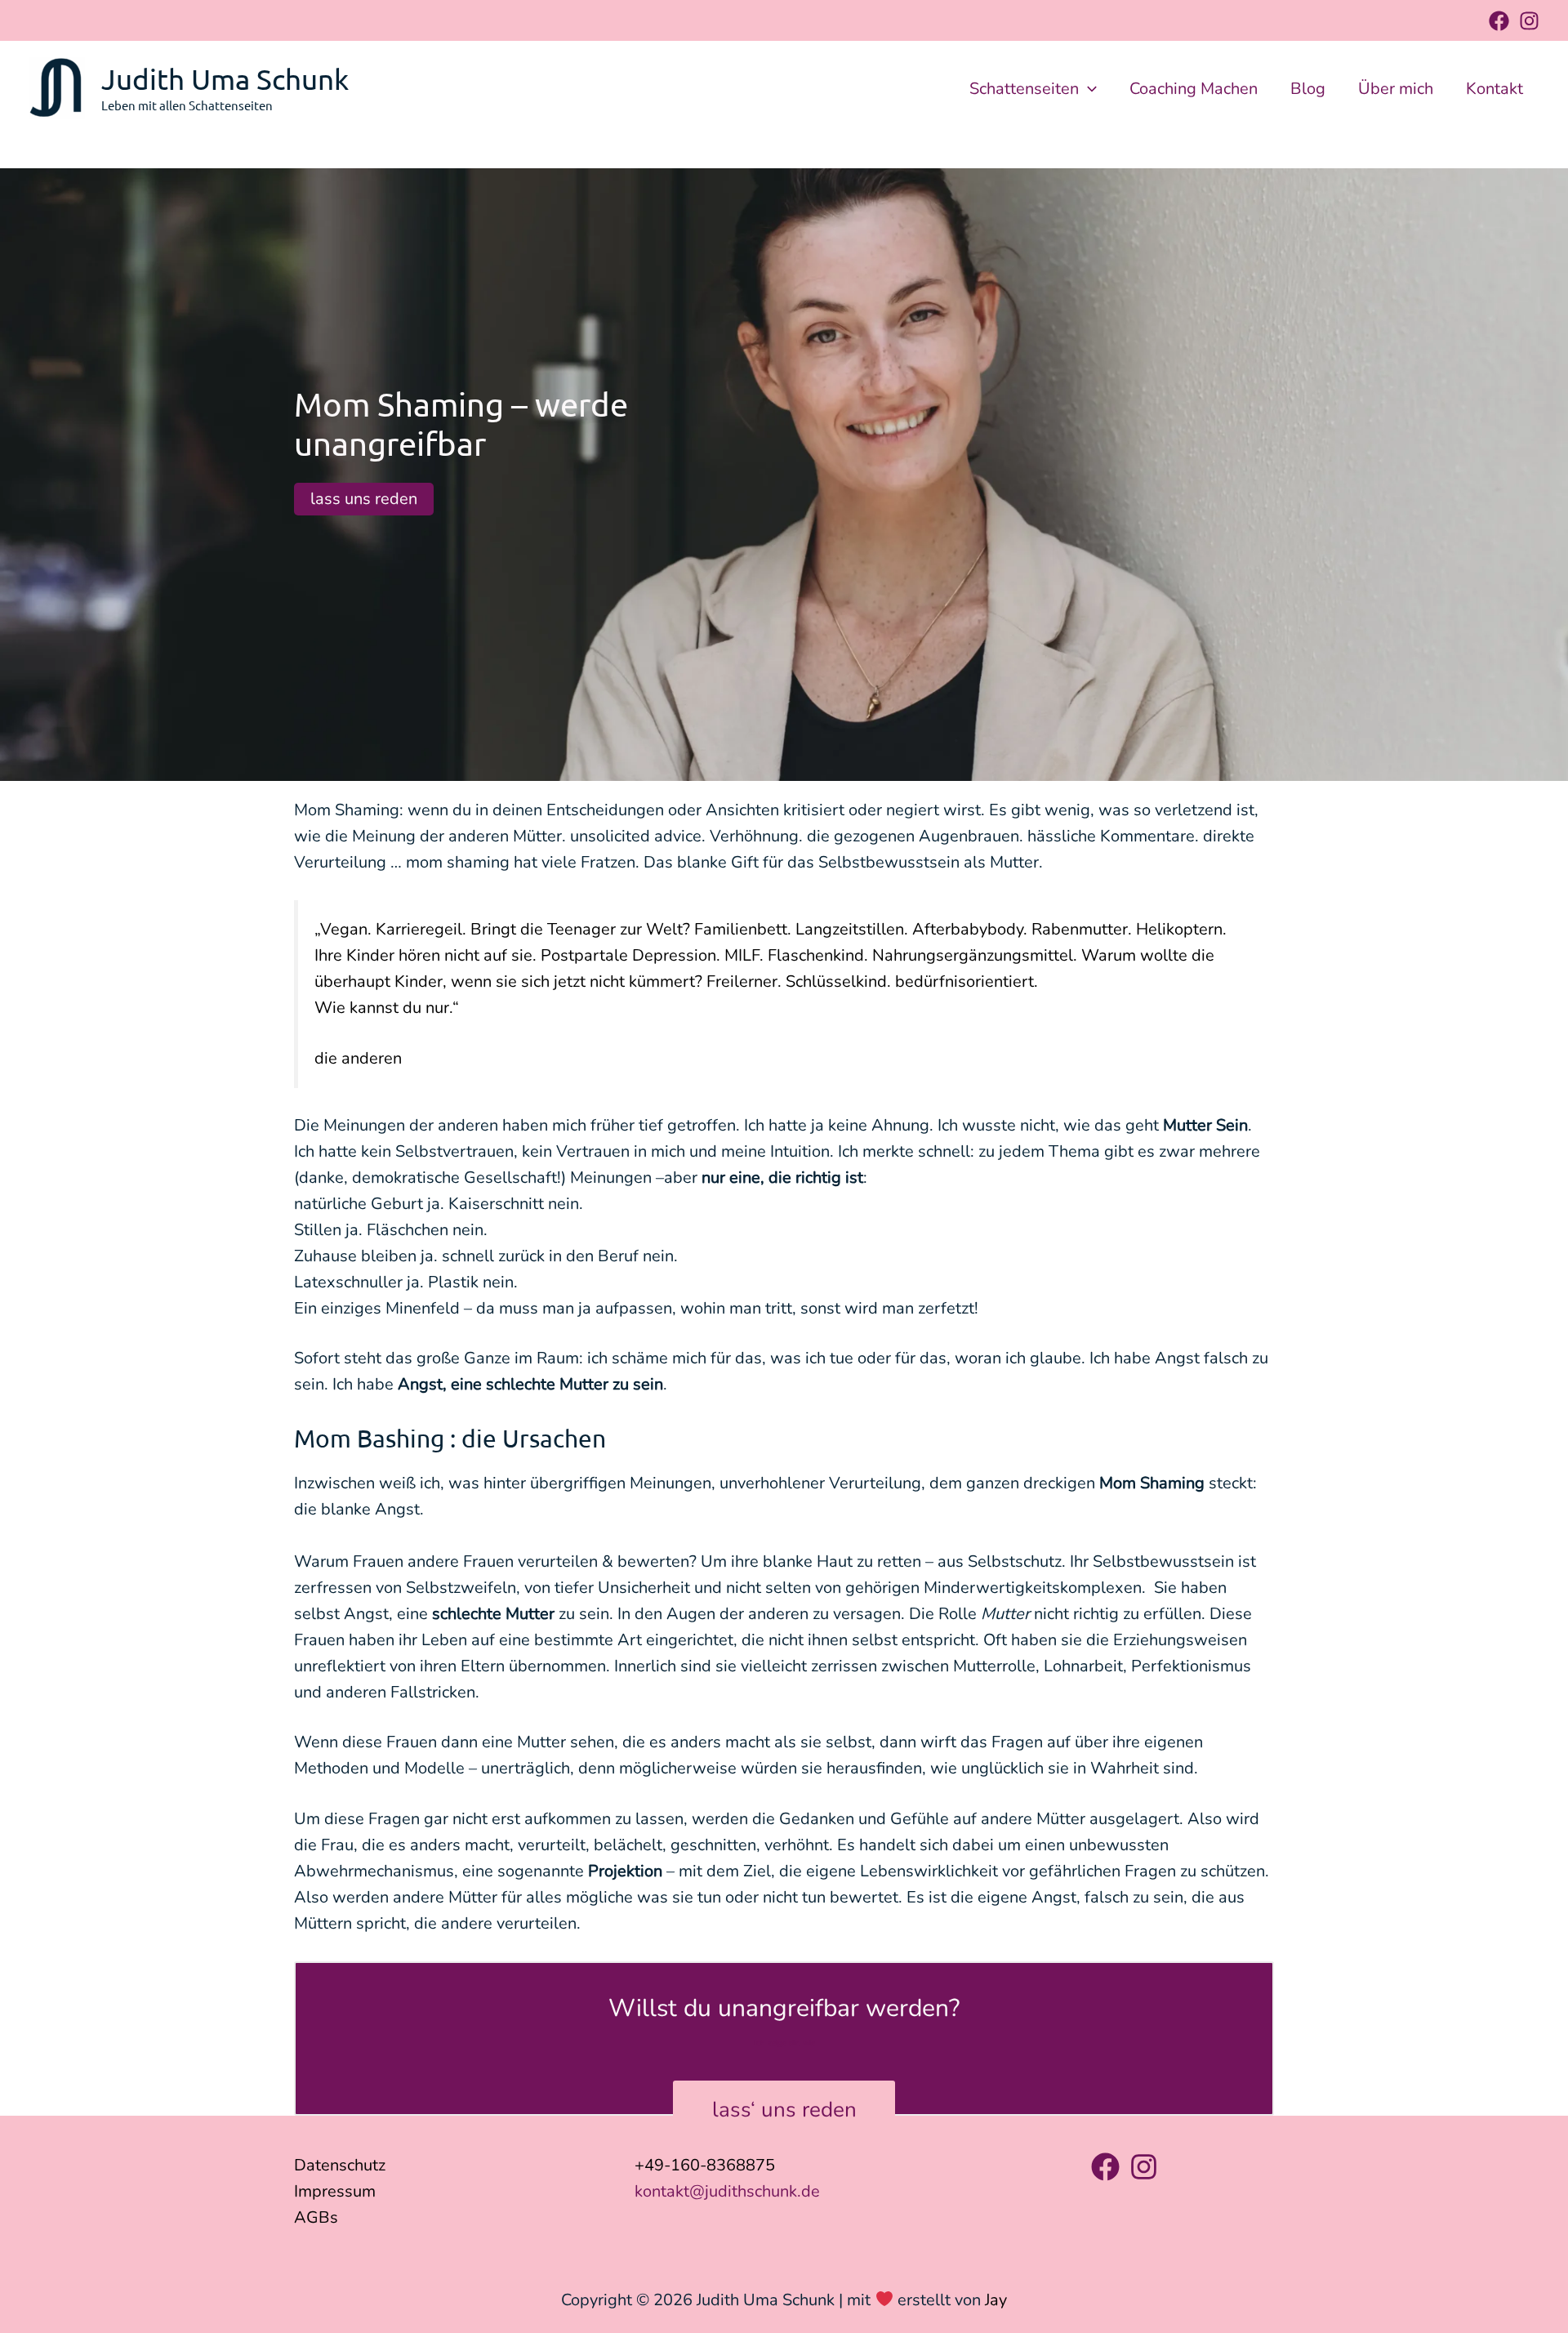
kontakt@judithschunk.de (727, 2191)
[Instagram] (1529, 21)
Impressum (335, 2191)
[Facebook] (1499, 21)
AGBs (316, 2217)
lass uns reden (364, 499)
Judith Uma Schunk (225, 79)
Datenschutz (340, 2165)
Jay (996, 2300)
